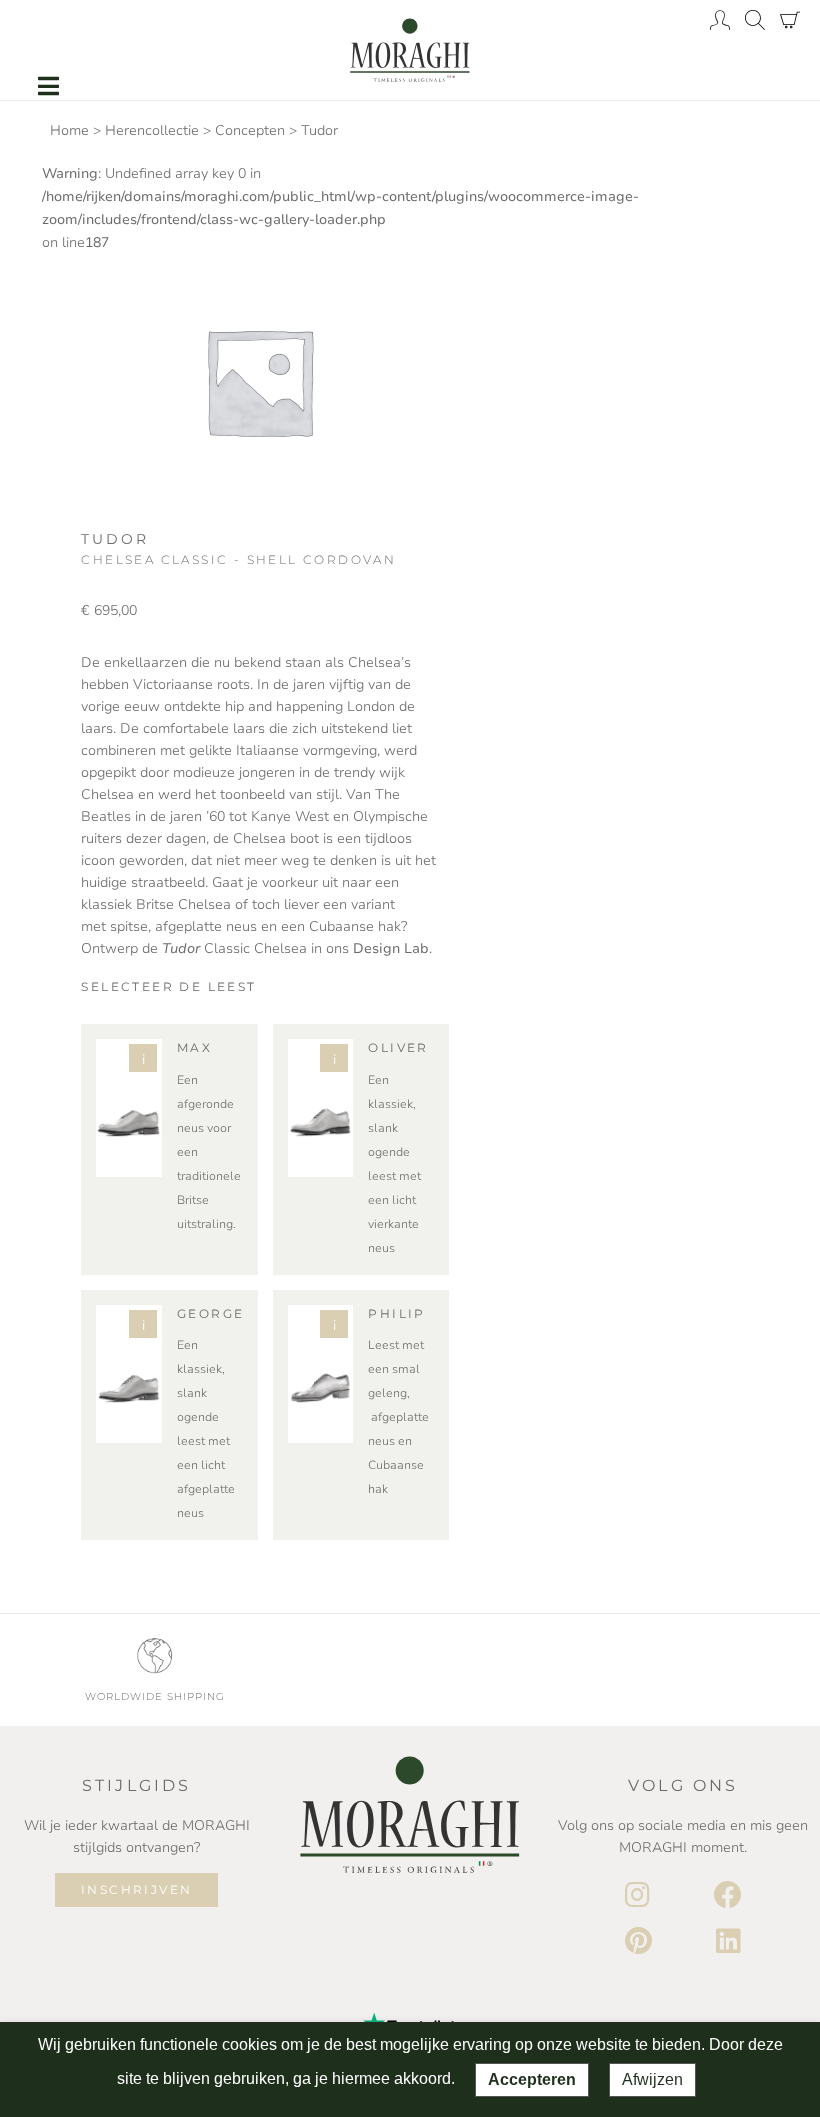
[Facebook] (728, 1896)
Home (69, 130)
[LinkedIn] (728, 1942)
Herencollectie (152, 130)
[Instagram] (637, 1896)
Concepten (250, 130)
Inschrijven (136, 1889)
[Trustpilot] (410, 2006)
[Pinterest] (638, 1942)
